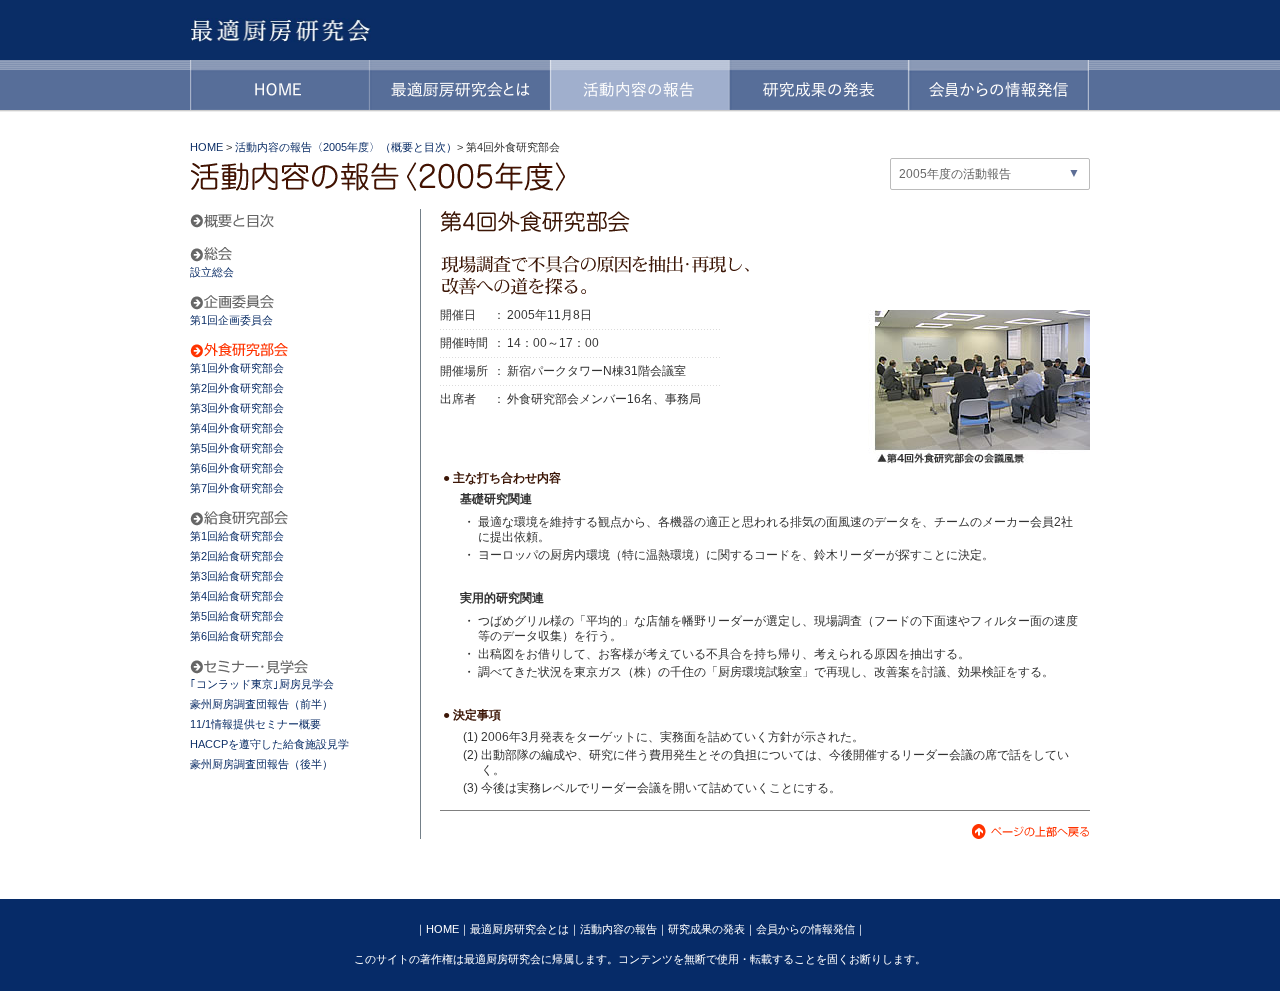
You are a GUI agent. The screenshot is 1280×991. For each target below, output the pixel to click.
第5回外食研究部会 (237, 448)
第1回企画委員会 (231, 320)
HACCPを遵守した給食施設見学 (269, 744)
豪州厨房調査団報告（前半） (261, 704)
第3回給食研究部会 (237, 576)
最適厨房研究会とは (519, 929)
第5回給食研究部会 (237, 616)
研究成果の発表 (706, 929)
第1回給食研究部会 (237, 536)
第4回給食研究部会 (237, 596)
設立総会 (212, 272)
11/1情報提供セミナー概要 (255, 724)
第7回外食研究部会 (237, 488)
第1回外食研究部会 (237, 368)
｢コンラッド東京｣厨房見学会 (262, 684)
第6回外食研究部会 (237, 468)
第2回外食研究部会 (237, 388)
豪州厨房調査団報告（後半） (261, 764)
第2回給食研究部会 (237, 556)
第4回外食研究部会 (237, 428)
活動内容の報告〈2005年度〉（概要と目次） (346, 147)
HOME (206, 147)
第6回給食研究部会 (237, 636)
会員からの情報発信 (805, 929)
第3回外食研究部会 (237, 408)
